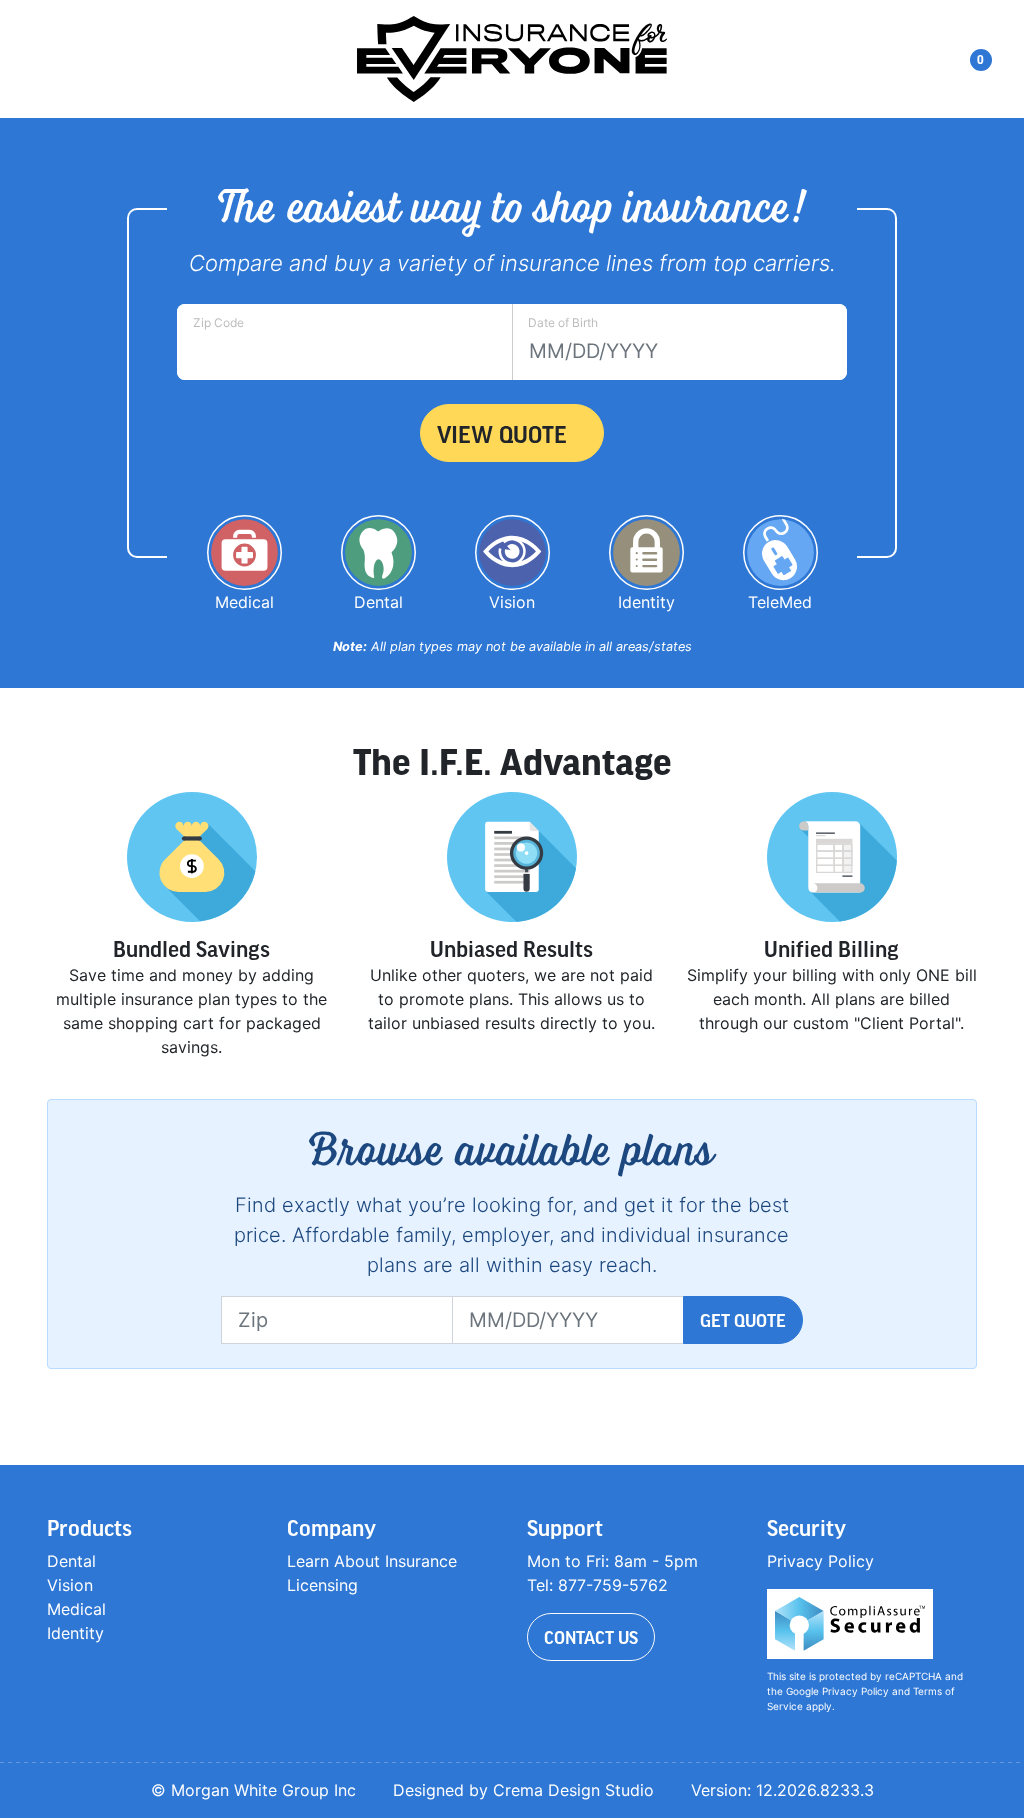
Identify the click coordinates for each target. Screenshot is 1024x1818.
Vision (70, 1585)
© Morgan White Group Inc (253, 1790)
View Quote (502, 433)
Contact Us (591, 1637)
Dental (71, 1561)
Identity (75, 1633)
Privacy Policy (820, 1561)
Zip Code (218, 322)
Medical (76, 1609)
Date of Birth (563, 322)
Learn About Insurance (372, 1561)
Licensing (322, 1585)
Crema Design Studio (573, 1790)
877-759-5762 (613, 1585)
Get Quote (743, 1320)
